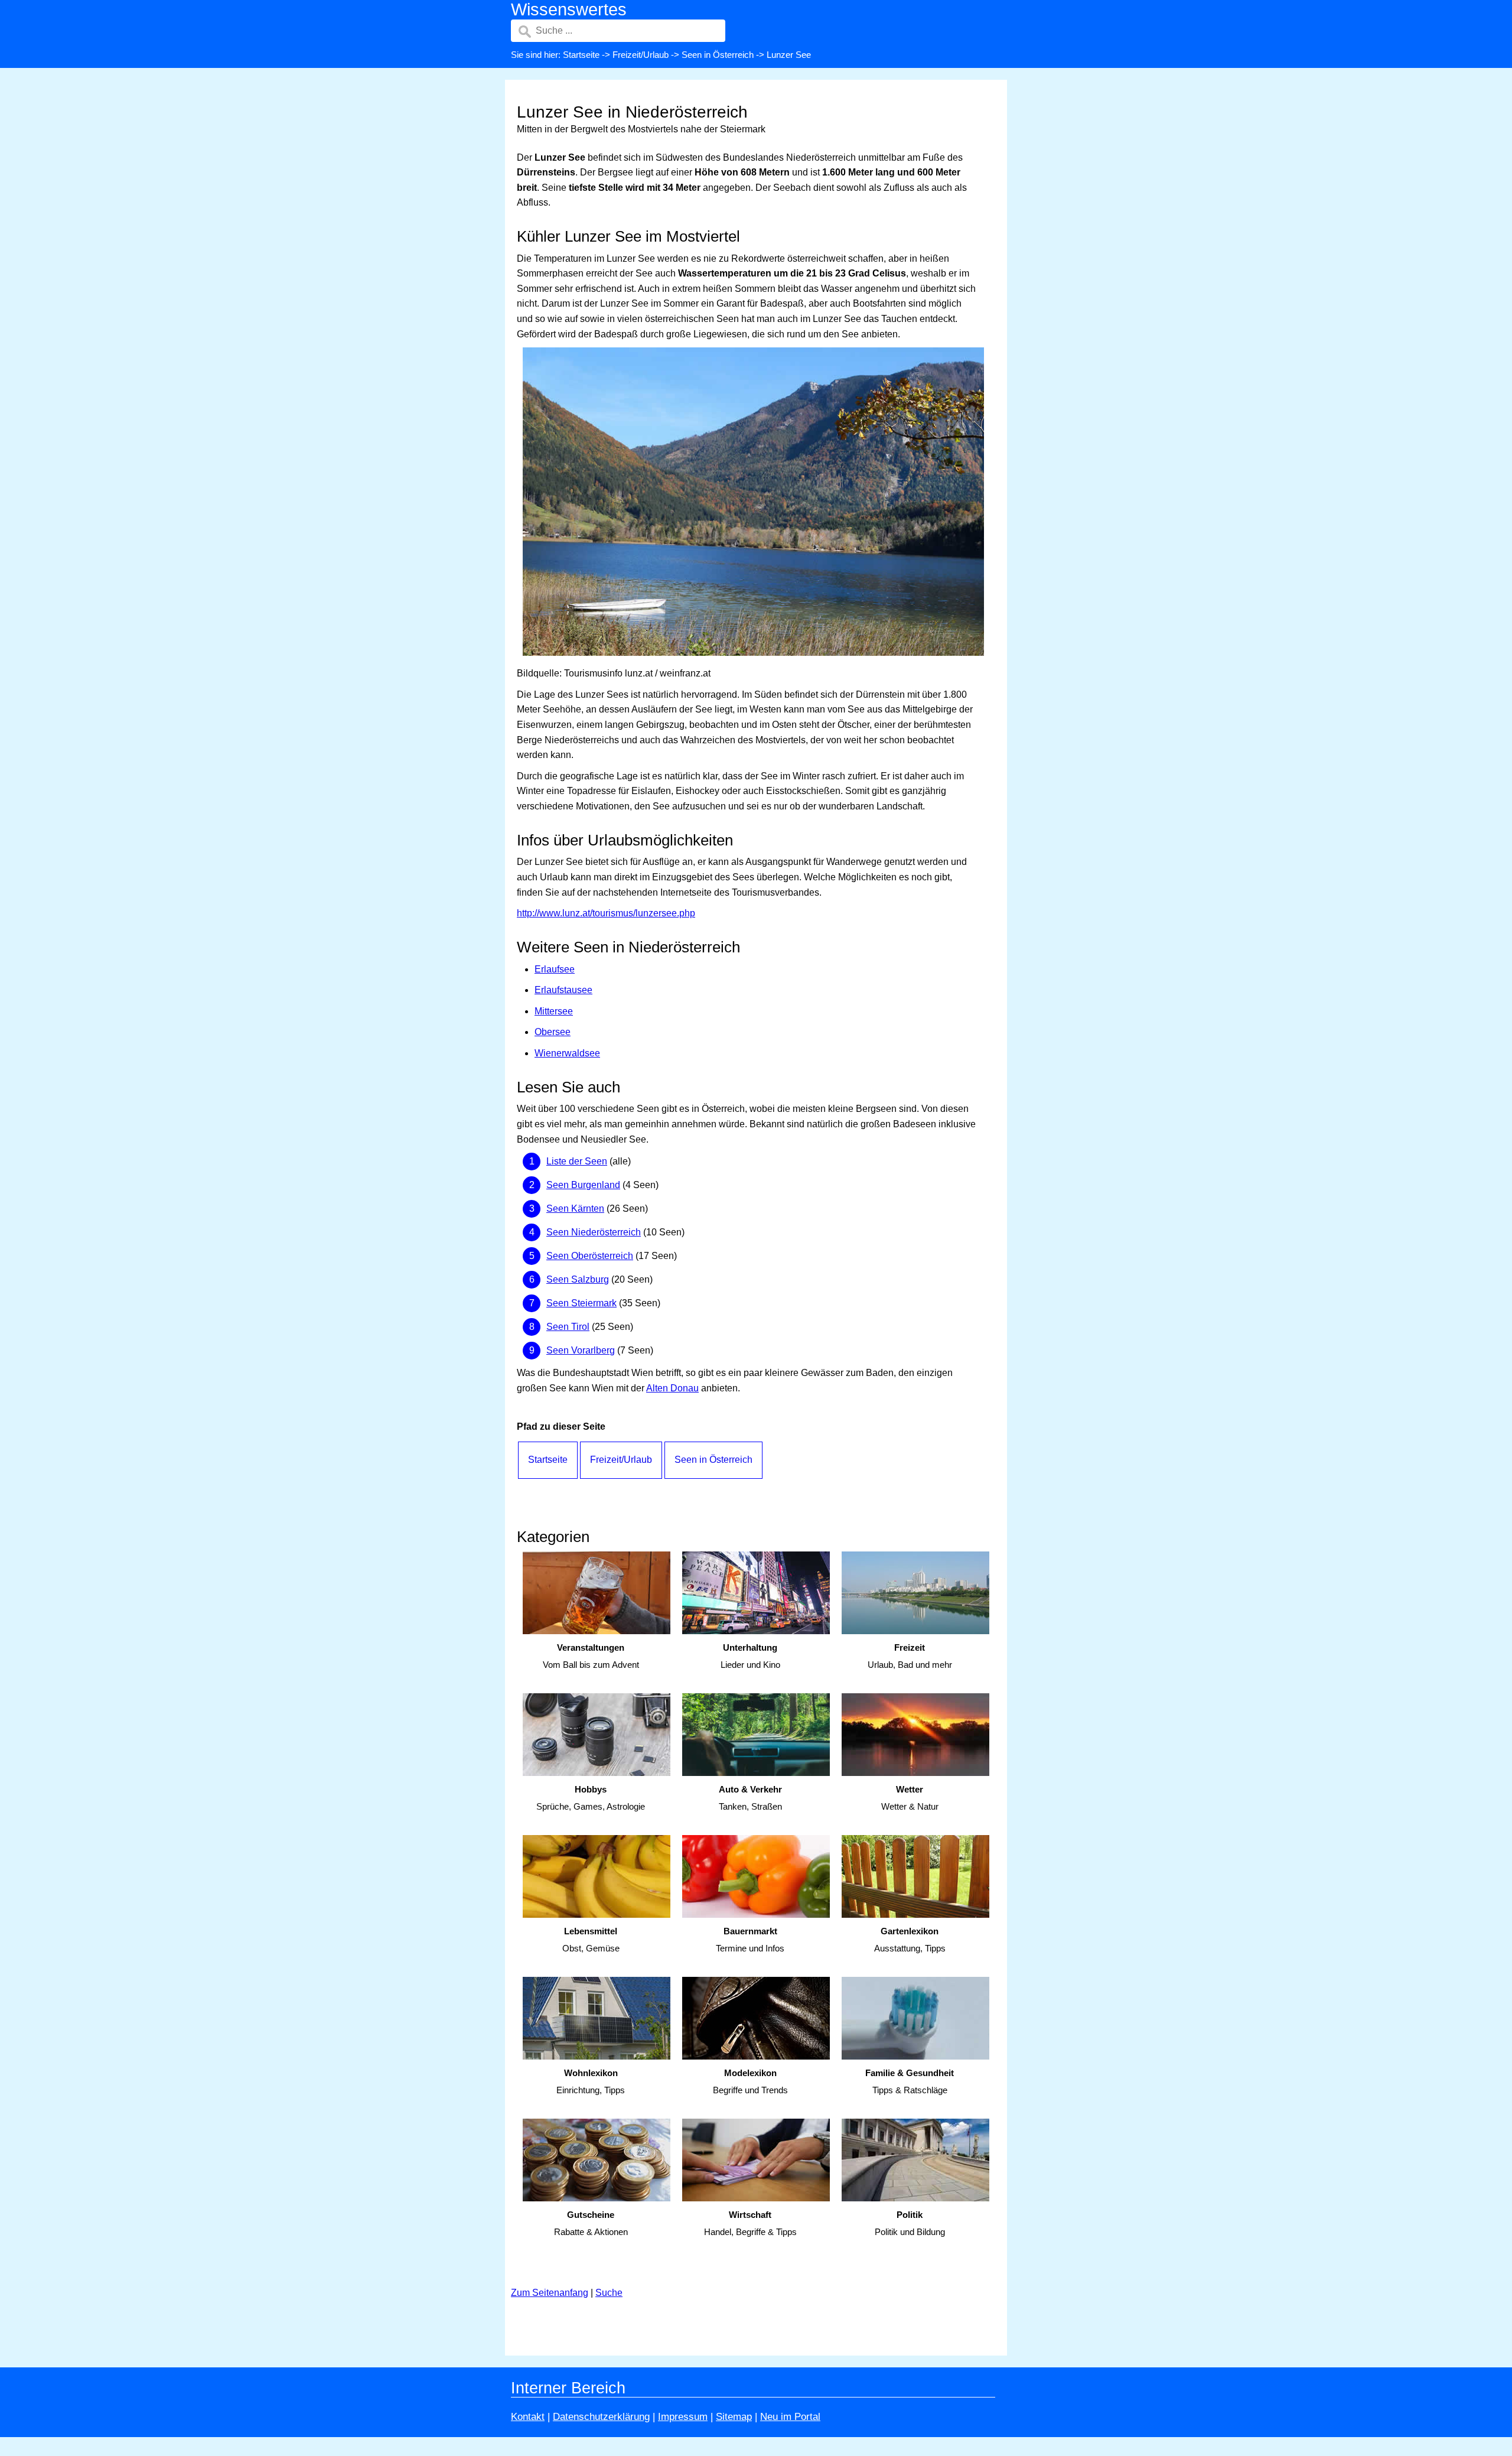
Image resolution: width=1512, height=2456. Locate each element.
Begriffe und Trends (750, 2081)
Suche (609, 2293)
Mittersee (554, 1011)
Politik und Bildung (910, 2223)
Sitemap (734, 2417)
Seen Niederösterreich (594, 1232)
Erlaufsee (555, 969)
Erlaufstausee (563, 990)
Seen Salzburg (578, 1279)
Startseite (581, 55)
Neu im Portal (790, 2417)
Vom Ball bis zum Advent (591, 1656)
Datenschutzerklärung (601, 2417)
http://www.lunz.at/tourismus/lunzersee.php (606, 913)
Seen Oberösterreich (590, 1256)
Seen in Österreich (718, 55)
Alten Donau (672, 1388)
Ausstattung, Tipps (910, 1940)
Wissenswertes (569, 9)
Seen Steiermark (581, 1303)
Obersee (553, 1032)
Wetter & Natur (910, 1798)
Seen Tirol (568, 1327)
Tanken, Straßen (750, 1798)
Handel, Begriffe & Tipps (750, 2223)
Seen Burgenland (583, 1185)
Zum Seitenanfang (550, 2293)
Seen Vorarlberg (581, 1350)
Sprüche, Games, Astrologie (591, 1798)
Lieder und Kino (750, 1656)
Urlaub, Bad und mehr (910, 1656)
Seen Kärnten (575, 1209)
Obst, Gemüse (591, 1940)
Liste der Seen (577, 1161)
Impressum (683, 2417)
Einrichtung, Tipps (591, 2081)
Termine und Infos (750, 1940)
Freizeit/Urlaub (641, 55)
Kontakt (528, 2417)
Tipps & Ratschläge (910, 2081)
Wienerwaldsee (567, 1053)
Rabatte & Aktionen (591, 2223)
